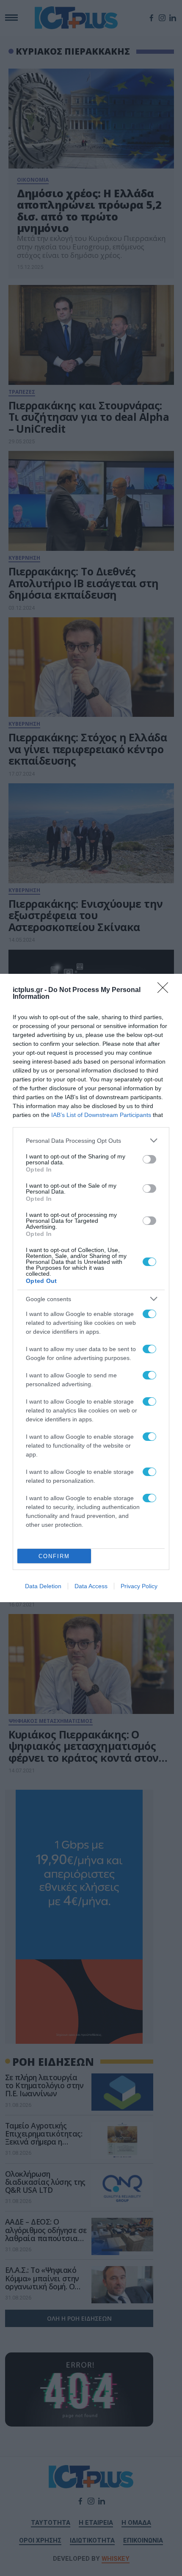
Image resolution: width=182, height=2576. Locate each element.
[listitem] (91, 1140)
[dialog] (91, 1288)
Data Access (91, 1586)
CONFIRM (54, 1556)
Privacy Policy (139, 1586)
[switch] (149, 1159)
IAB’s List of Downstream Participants (101, 1115)
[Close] (165, 990)
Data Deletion (43, 1586)
